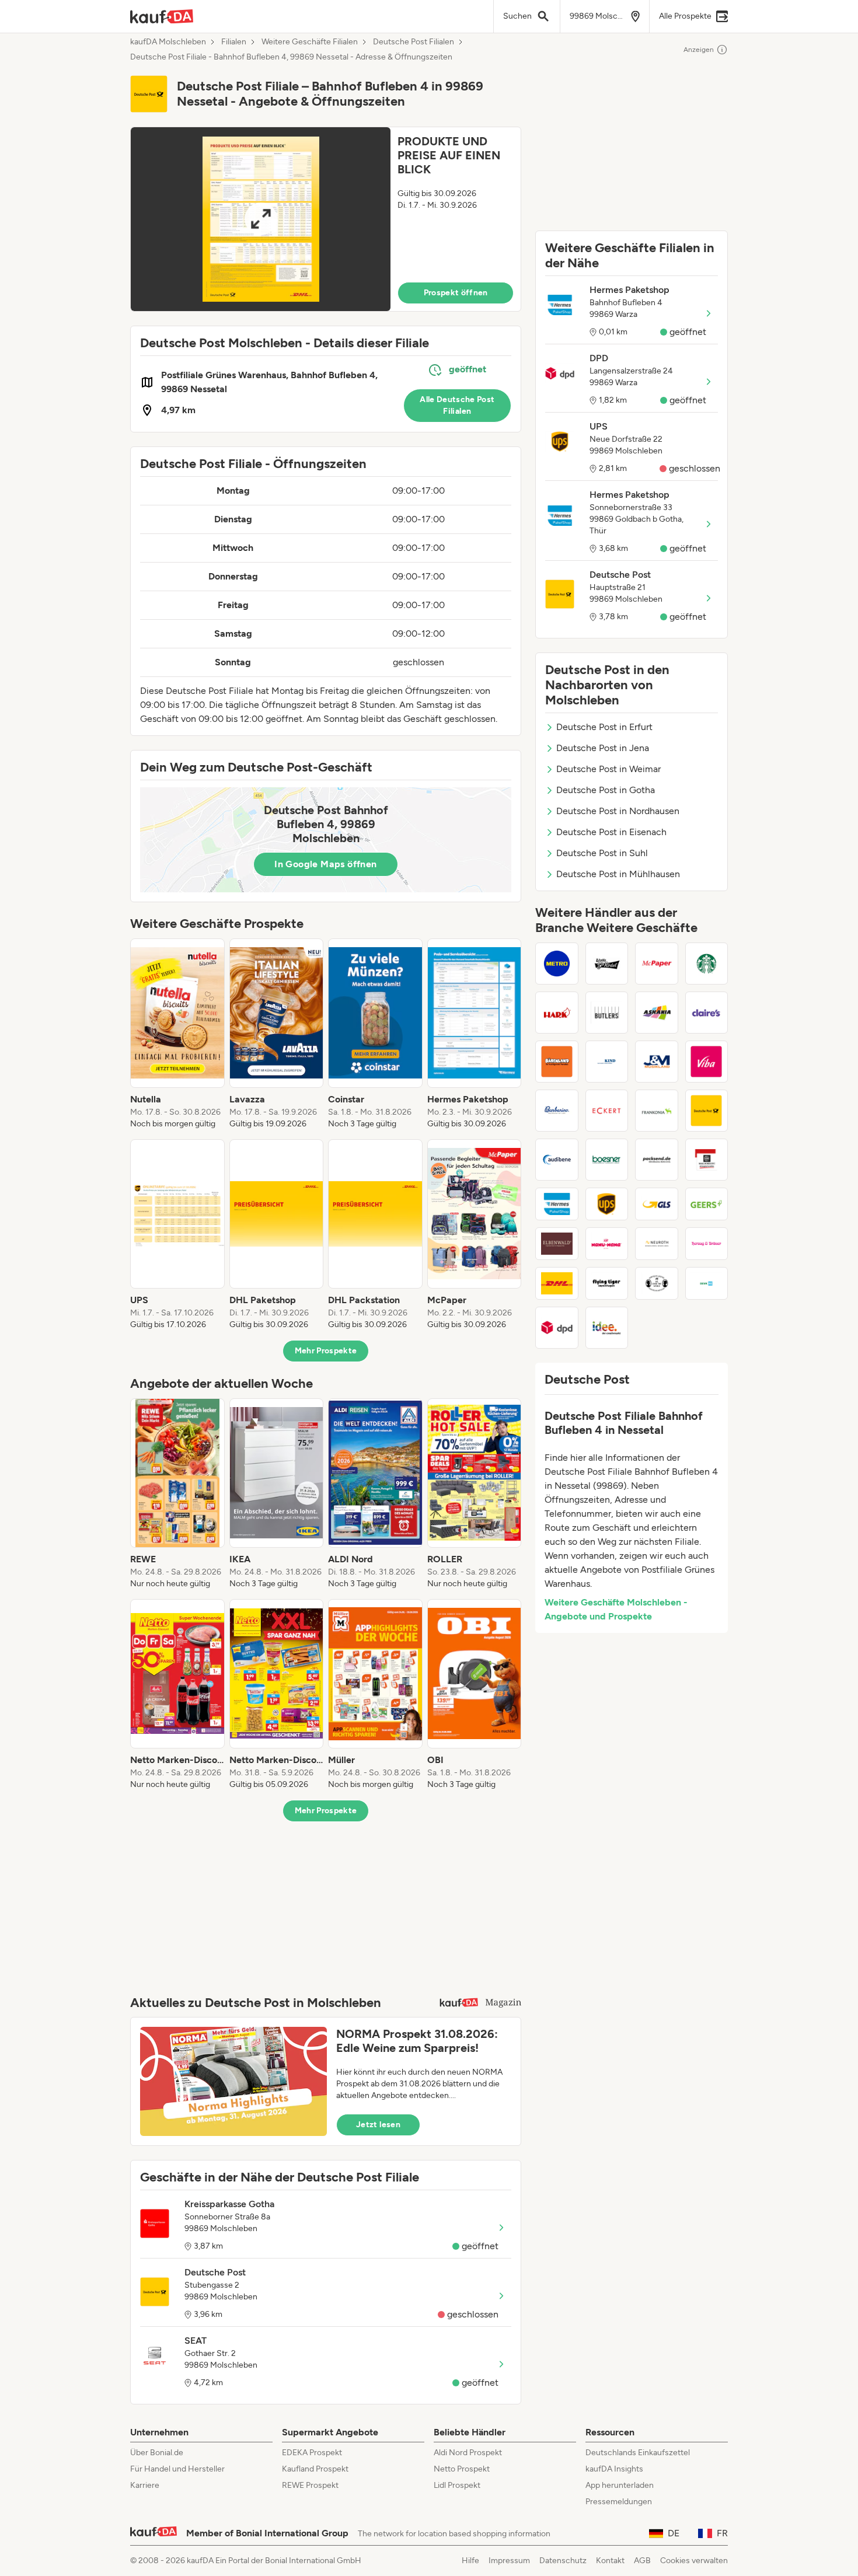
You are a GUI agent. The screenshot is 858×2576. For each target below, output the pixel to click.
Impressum (509, 2561)
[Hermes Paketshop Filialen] (557, 1204)
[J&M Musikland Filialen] (657, 1062)
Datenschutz (563, 2561)
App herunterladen (620, 2485)
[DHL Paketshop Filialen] (557, 1283)
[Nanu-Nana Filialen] (607, 1244)
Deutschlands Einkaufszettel (638, 2453)
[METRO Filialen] (557, 964)
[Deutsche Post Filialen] (707, 1111)
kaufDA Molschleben (168, 42)
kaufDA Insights (614, 2469)
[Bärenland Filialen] (557, 1062)
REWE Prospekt (310, 2485)
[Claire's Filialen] (707, 1013)
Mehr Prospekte (326, 1351)
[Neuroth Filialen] (657, 1244)
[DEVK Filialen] (707, 1283)
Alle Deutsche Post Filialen (457, 405)
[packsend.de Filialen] (657, 1160)
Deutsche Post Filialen (414, 42)
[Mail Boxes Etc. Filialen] (707, 1160)
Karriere (145, 2485)
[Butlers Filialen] (607, 1013)
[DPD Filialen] (557, 1328)
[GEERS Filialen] (707, 1204)
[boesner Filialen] (607, 1160)
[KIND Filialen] (607, 1062)
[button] (326, 219)
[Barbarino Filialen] (557, 1111)
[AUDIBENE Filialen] (557, 1160)
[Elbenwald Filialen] (557, 1244)
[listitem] (177, 1034)
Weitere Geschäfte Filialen (310, 42)
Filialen (234, 42)
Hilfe (470, 2561)
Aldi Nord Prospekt (468, 2453)
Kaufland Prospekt (315, 2469)
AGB (642, 2561)
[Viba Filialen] (707, 1062)
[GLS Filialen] (657, 1204)
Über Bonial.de (157, 2453)
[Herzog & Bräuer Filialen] (707, 1244)
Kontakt (610, 2561)
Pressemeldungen (619, 2502)
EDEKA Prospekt (312, 2453)
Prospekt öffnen (456, 293)
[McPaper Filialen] (657, 964)
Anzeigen (699, 50)
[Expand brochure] (261, 219)
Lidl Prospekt (457, 2485)
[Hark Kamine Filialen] (557, 1013)
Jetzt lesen (378, 2125)
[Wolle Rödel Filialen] (607, 964)
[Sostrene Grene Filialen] (657, 1283)
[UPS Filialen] (607, 1204)
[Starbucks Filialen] (707, 964)
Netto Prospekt (462, 2469)
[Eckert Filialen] (607, 1111)
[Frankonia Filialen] (657, 1111)
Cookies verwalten (694, 2561)
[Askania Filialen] (657, 1013)
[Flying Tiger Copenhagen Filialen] (607, 1283)
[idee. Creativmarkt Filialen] (607, 1328)
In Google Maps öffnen (325, 864)
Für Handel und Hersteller (177, 2469)
